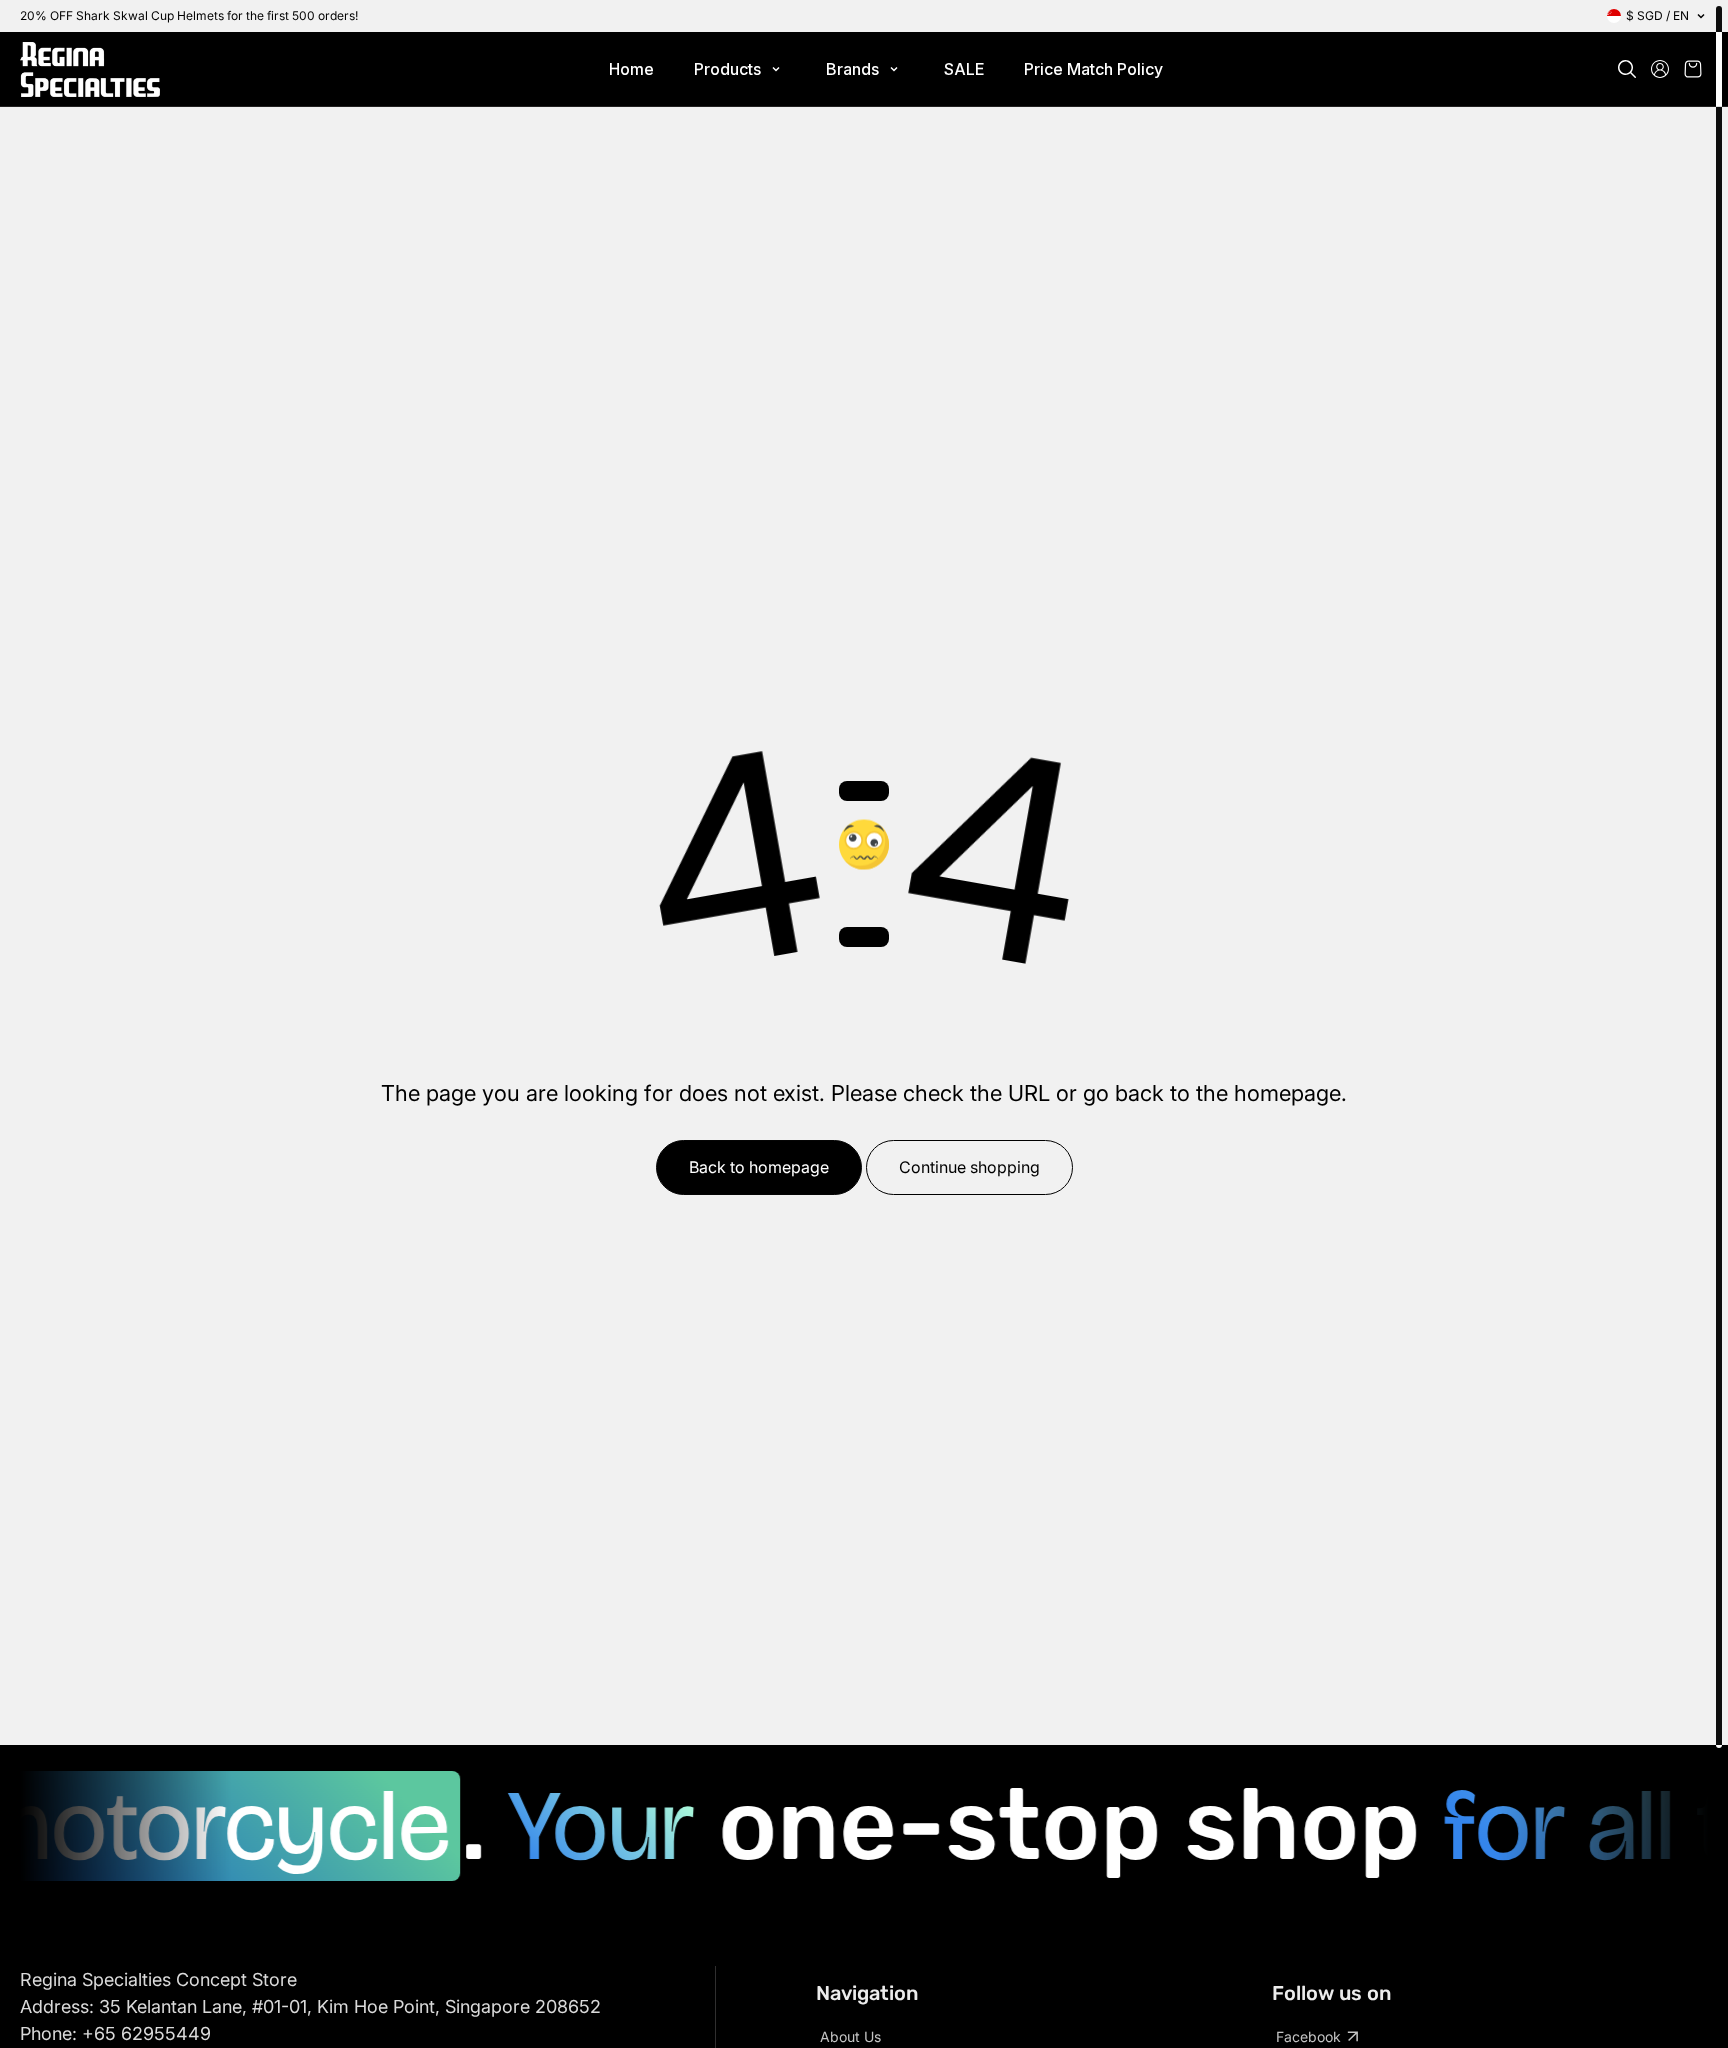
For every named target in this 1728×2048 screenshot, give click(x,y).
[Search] (1627, 69)
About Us (850, 2036)
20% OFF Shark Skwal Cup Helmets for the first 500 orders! (189, 15)
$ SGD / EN (1657, 15)
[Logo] (90, 69)
